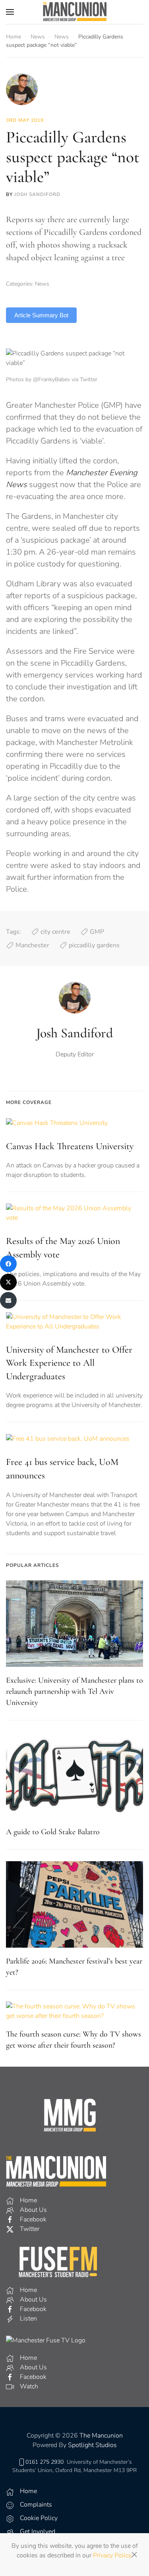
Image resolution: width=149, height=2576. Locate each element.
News (42, 284)
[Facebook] (8, 1264)
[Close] (134, 2555)
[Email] (8, 1300)
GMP (97, 932)
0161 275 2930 (45, 2462)
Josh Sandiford (37, 194)
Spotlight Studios (92, 2445)
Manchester (32, 945)
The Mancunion (101, 2436)
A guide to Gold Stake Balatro (53, 1832)
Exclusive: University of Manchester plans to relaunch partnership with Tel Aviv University (74, 1691)
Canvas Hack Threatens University (70, 1146)
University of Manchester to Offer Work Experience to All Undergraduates (69, 1363)
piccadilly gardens (94, 945)
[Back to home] (75, 12)
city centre (55, 932)
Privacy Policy (112, 2555)
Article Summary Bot (41, 315)
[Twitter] (8, 1282)
